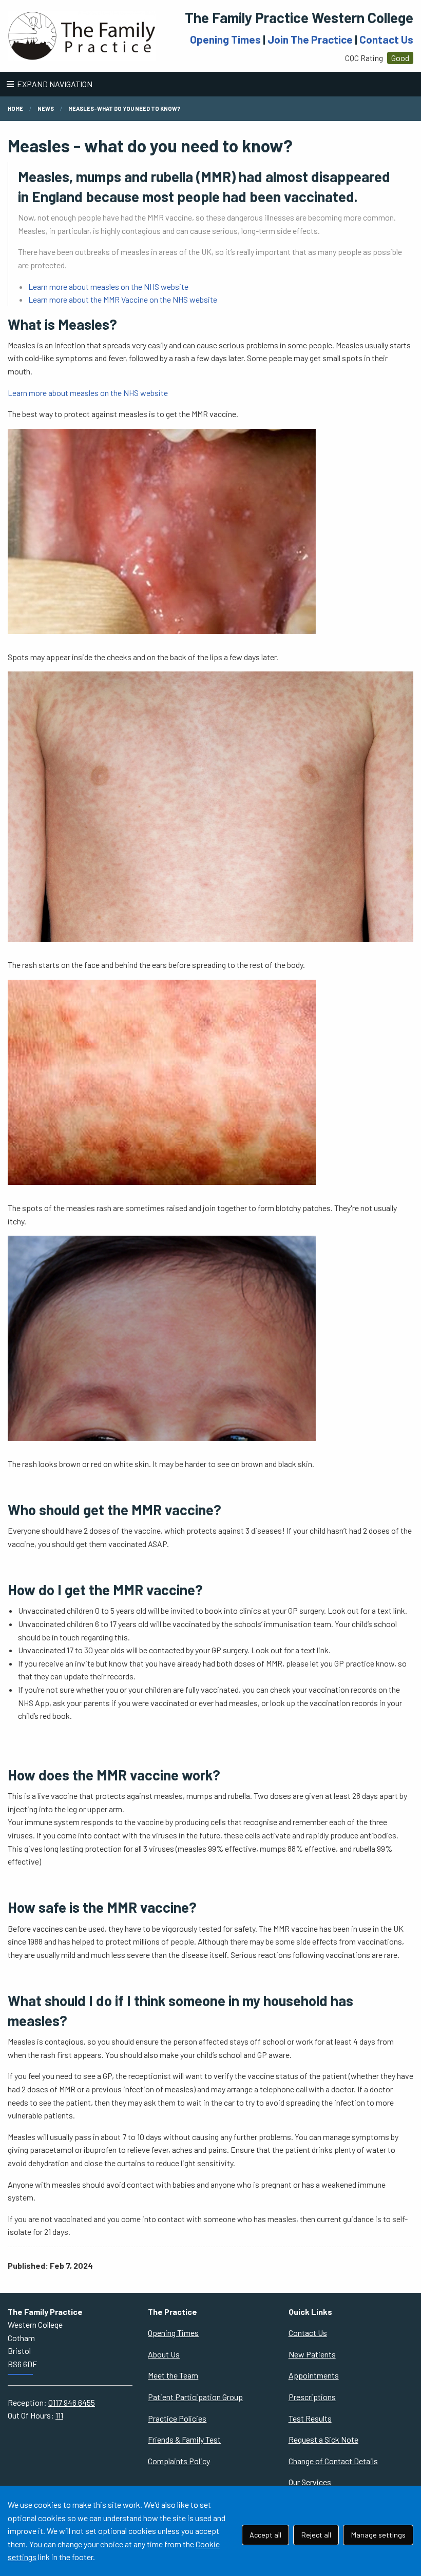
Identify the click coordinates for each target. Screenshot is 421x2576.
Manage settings (378, 2535)
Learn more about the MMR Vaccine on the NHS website (123, 299)
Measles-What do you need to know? (124, 108)
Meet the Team (173, 2375)
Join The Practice (310, 39)
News (46, 108)
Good (400, 58)
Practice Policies (177, 2418)
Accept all (265, 2535)
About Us (164, 2354)
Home (15, 108)
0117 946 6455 (72, 2402)
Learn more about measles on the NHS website (108, 286)
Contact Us (386, 39)
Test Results (310, 2418)
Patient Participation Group (195, 2397)
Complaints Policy (179, 2461)
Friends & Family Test (184, 2439)
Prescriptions (312, 2397)
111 (59, 2415)
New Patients (312, 2354)
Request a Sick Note (323, 2439)
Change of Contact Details (333, 2461)
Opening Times (225, 39)
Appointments (314, 2375)
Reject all (316, 2535)
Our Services (310, 2482)
